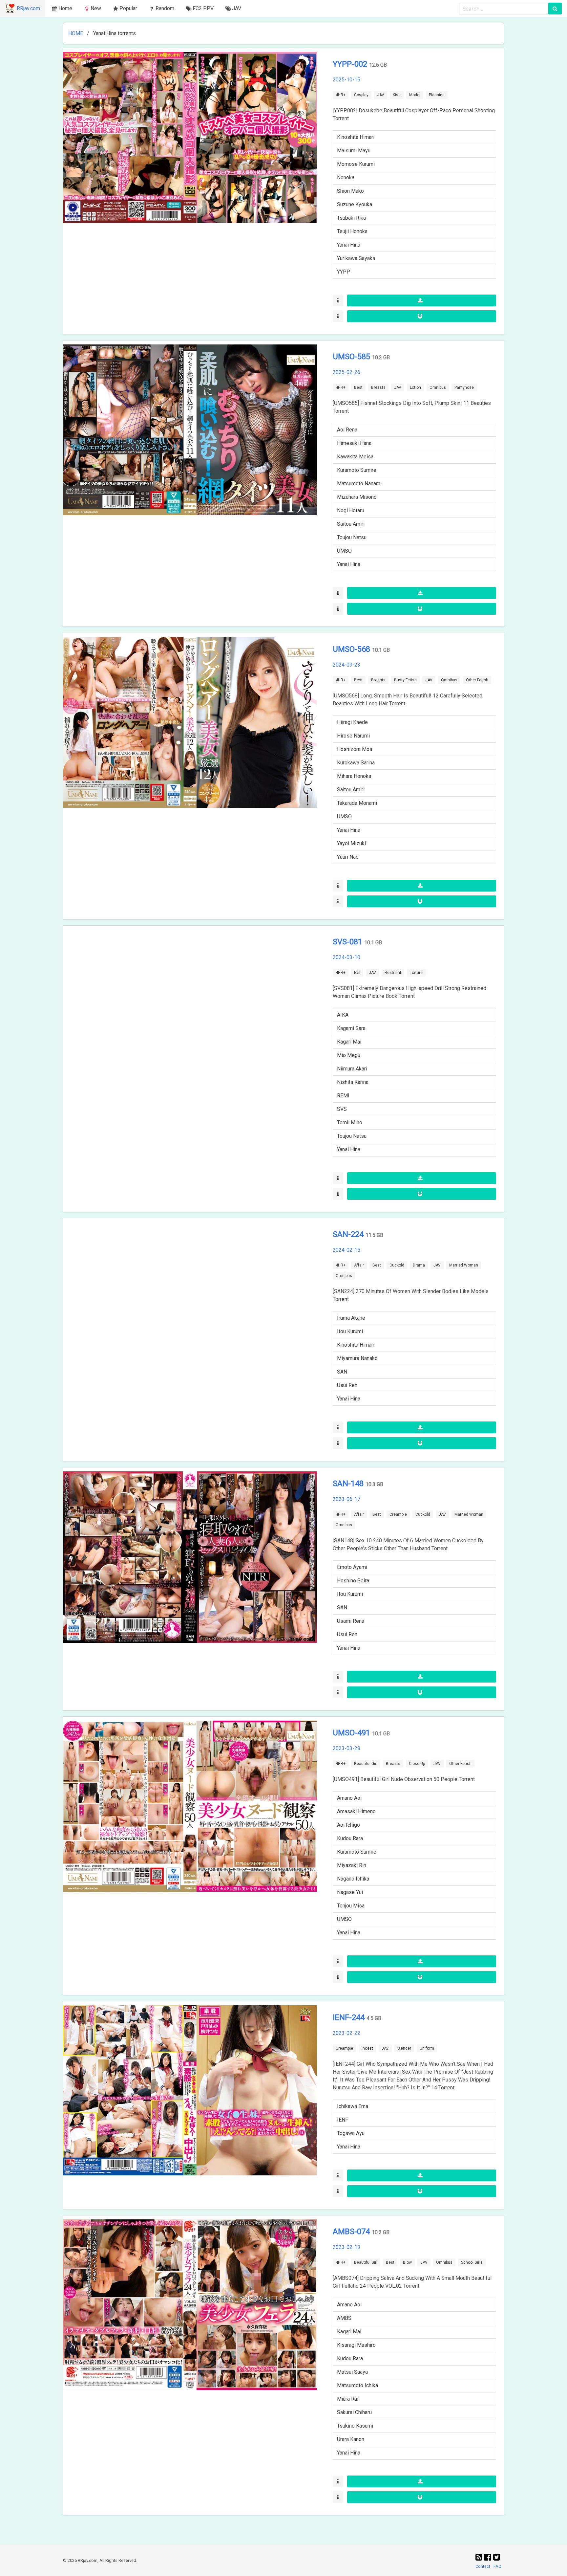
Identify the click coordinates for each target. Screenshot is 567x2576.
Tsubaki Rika (351, 218)
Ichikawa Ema (353, 2106)
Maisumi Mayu (354, 151)
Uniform (427, 2048)
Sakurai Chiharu (354, 2412)
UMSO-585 (352, 357)
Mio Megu (349, 1055)
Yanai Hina (349, 245)
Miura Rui (348, 2399)
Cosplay (361, 95)
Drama (419, 1265)
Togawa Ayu (351, 2133)
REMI (343, 1096)
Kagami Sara (351, 1028)
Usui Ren (347, 1385)
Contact (483, 2566)
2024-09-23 (346, 665)
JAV (381, 95)
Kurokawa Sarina (356, 763)
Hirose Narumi (353, 736)
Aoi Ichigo (348, 1825)
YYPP (344, 272)
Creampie (398, 1514)
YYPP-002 (351, 64)
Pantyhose (464, 387)
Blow (407, 2262)
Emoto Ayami (352, 1567)
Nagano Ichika (353, 1879)
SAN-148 (349, 1484)
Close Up (417, 1764)
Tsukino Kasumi (355, 2426)
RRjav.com (28, 8)
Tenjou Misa (351, 1906)
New (96, 8)
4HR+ (341, 95)
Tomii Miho (350, 1123)
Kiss (397, 95)
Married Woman (464, 1265)
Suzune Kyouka (355, 204)
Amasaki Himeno (356, 1811)
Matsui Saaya (352, 2372)
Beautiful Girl (366, 1764)
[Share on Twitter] (497, 2557)
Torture (416, 973)
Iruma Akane (351, 1318)
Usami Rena (351, 1621)
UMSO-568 (352, 649)
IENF (343, 2120)
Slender (404, 2048)
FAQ (497, 2566)
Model (415, 95)
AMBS (344, 2318)
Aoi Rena (347, 430)
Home (65, 8)
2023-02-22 (346, 2033)
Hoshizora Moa (355, 749)
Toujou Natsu (352, 537)
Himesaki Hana (354, 443)
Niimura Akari (352, 1069)
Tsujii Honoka (352, 231)
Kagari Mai (349, 1042)
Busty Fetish (405, 680)
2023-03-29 (346, 1748)
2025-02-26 (346, 372)
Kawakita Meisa (355, 457)
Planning (437, 95)
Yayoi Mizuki (351, 843)
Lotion (415, 387)
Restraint (393, 973)
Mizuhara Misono (357, 497)
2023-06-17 (346, 1499)
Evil (357, 973)
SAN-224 (349, 1234)
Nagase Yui (350, 1892)
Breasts (378, 387)
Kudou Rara (350, 1838)
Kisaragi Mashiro (356, 2345)
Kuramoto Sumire (357, 470)
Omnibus (438, 387)
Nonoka (346, 177)
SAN (342, 1372)
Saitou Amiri (351, 524)
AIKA (343, 1015)
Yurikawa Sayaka (356, 258)
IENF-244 (350, 2017)
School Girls (472, 2262)
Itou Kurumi (350, 1331)
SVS (342, 1109)
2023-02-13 (346, 2247)
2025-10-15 (346, 80)
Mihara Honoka (354, 776)
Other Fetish (477, 680)
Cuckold (397, 1265)
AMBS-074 (352, 2232)
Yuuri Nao (348, 857)
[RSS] (480, 2557)
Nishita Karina (353, 1082)
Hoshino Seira (353, 1581)
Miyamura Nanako (357, 1358)
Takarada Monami (357, 803)
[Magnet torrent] (422, 316)
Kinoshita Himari (356, 137)
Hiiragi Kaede (352, 722)
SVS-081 (348, 942)
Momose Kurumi (356, 164)
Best (358, 387)
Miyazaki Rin (352, 1865)
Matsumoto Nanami (359, 484)
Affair (359, 1265)
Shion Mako (350, 191)
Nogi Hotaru (351, 510)
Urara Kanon (351, 2439)
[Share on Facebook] (489, 2557)
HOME (76, 33)
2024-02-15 (346, 1250)
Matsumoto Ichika (357, 2385)
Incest (367, 2048)
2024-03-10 (346, 957)
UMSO (344, 551)
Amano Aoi (349, 1798)
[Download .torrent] (422, 300)
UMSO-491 (352, 1733)
